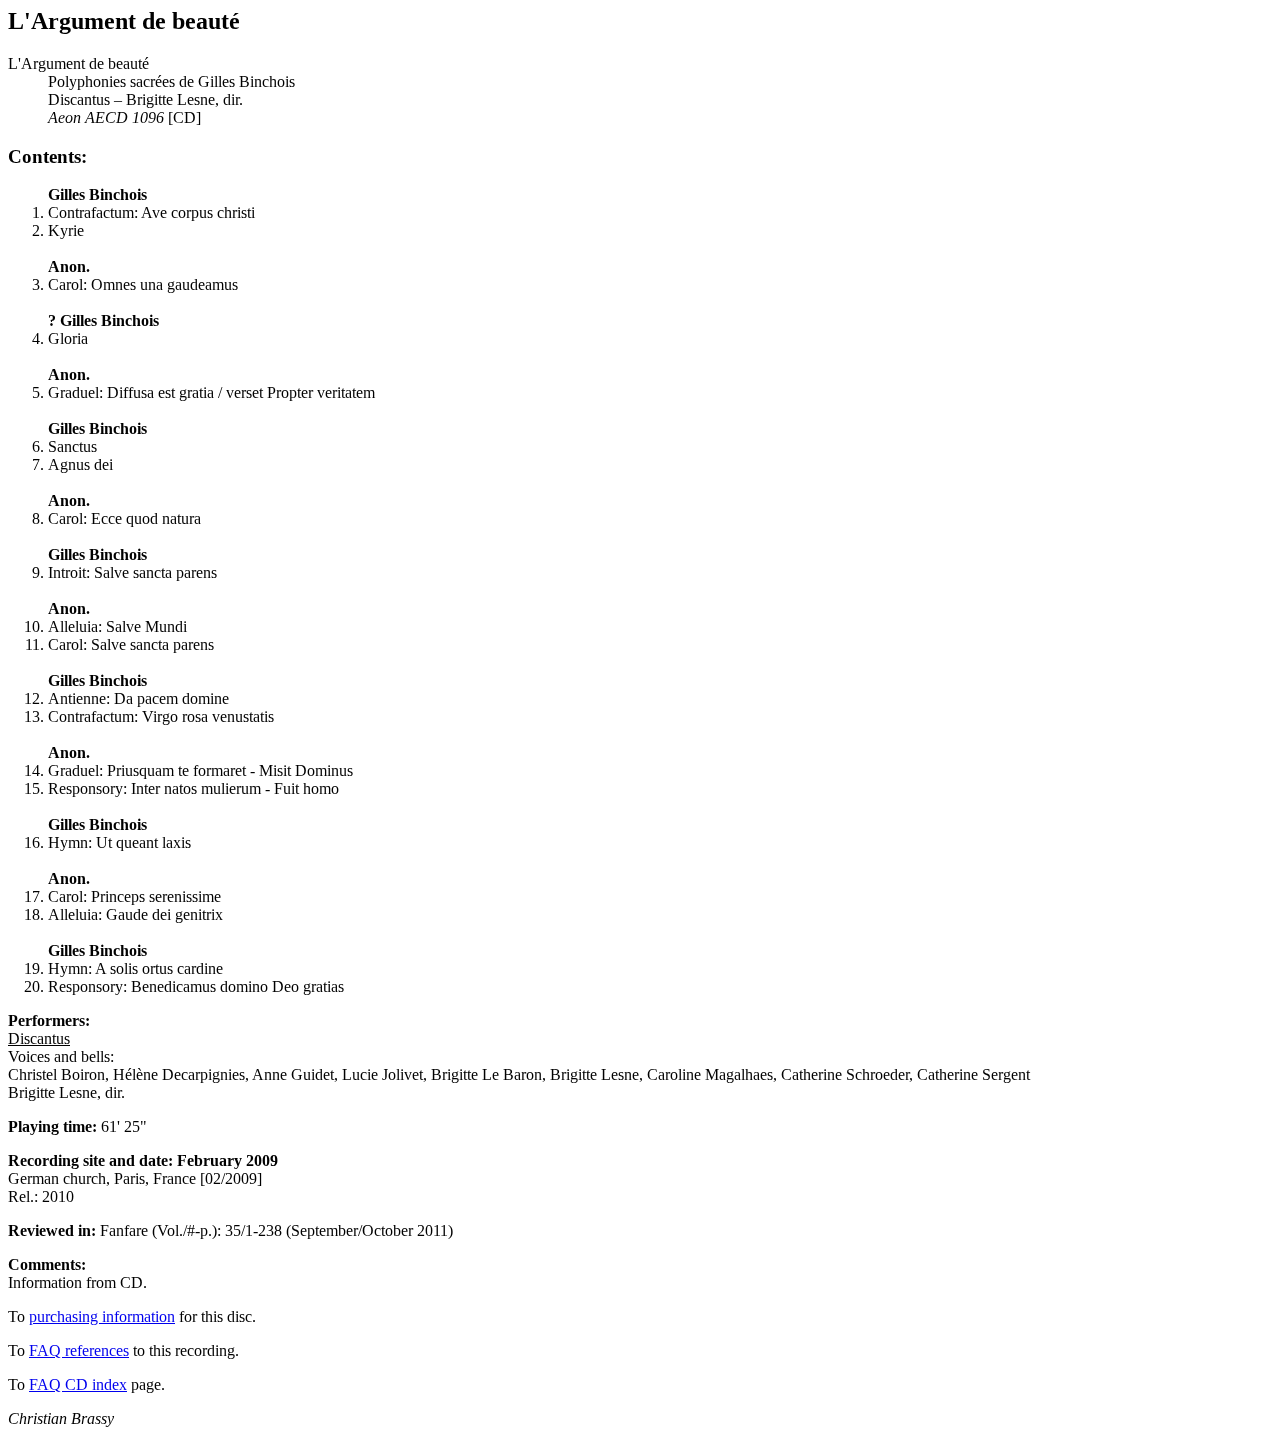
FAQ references (79, 1350)
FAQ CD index (78, 1384)
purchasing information (102, 1316)
